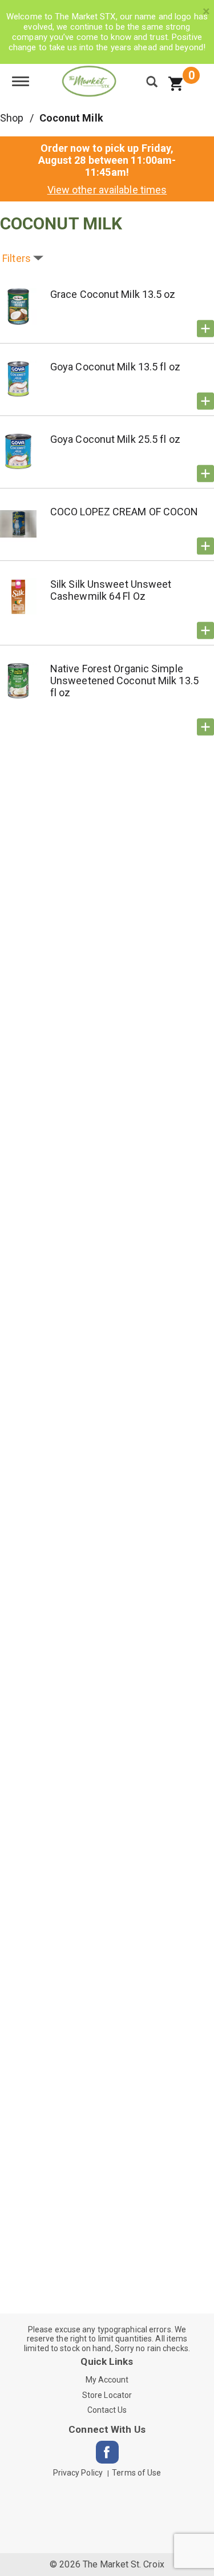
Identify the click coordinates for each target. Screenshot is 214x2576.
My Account (107, 2380)
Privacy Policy (78, 2473)
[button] (205, 329)
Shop (12, 118)
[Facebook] (107, 2452)
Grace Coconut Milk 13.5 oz (113, 294)
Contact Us (107, 2410)
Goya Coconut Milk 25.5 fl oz (115, 439)
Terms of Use (136, 2473)
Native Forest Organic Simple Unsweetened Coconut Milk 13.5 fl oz (124, 681)
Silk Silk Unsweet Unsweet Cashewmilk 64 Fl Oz (111, 590)
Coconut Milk (71, 118)
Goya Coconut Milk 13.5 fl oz (115, 367)
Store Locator (107, 2395)
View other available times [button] (107, 190)
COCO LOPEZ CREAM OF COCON (124, 512)
